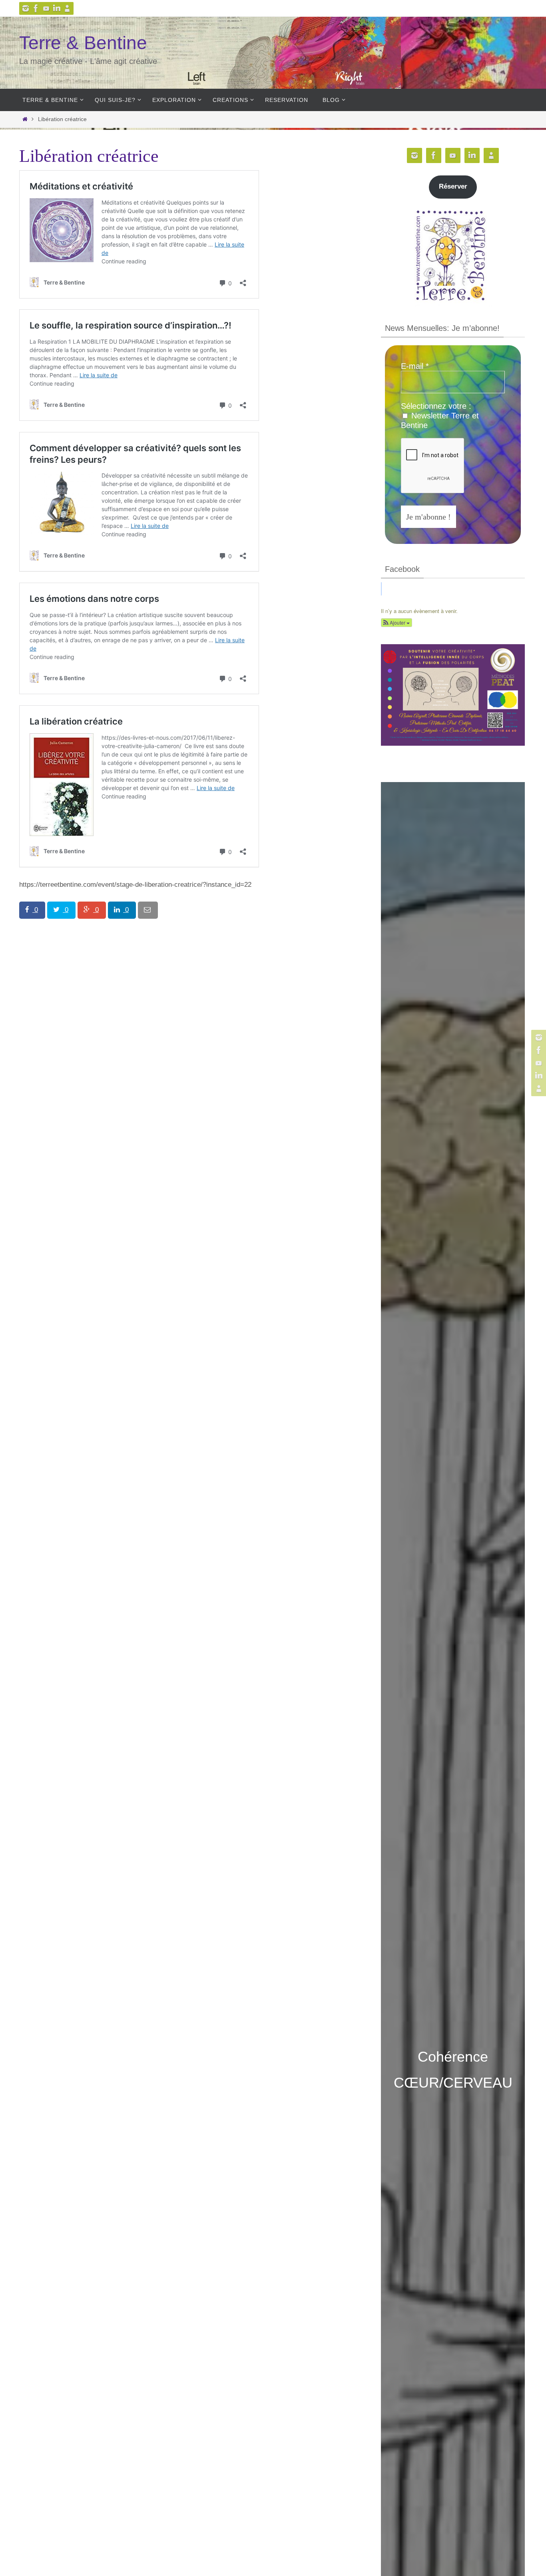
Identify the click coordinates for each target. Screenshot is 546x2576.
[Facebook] (36, 8)
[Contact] (67, 8)
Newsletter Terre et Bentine (440, 420)
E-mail (415, 366)
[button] (397, 623)
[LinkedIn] (57, 8)
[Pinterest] (46, 8)
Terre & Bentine (83, 43)
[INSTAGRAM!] (26, 8)
